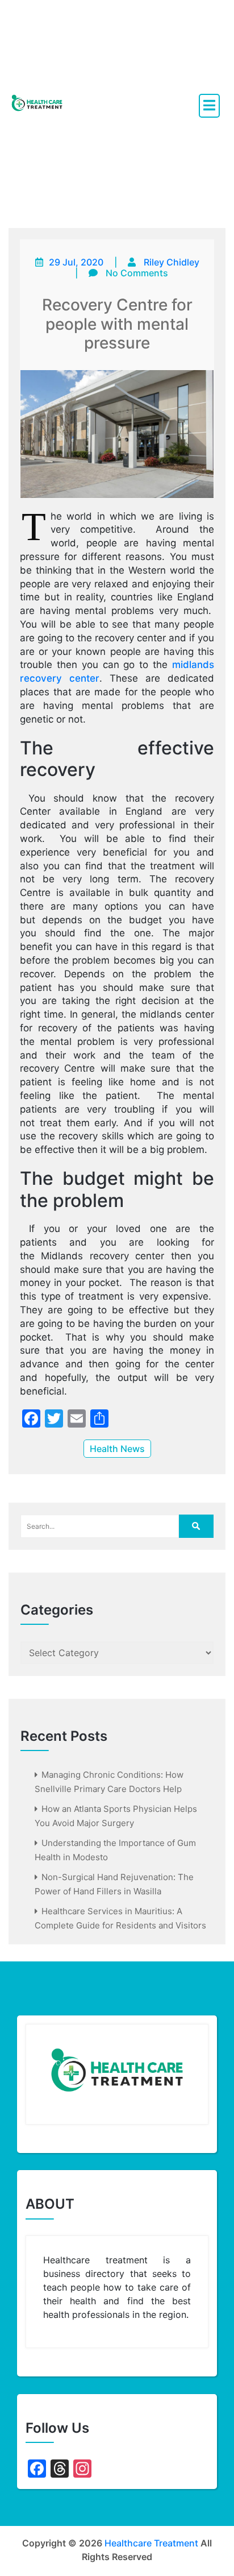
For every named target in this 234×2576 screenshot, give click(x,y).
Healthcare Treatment (151, 2543)
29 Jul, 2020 (76, 262)
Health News (117, 1449)
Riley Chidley (172, 262)
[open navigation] (209, 106)
